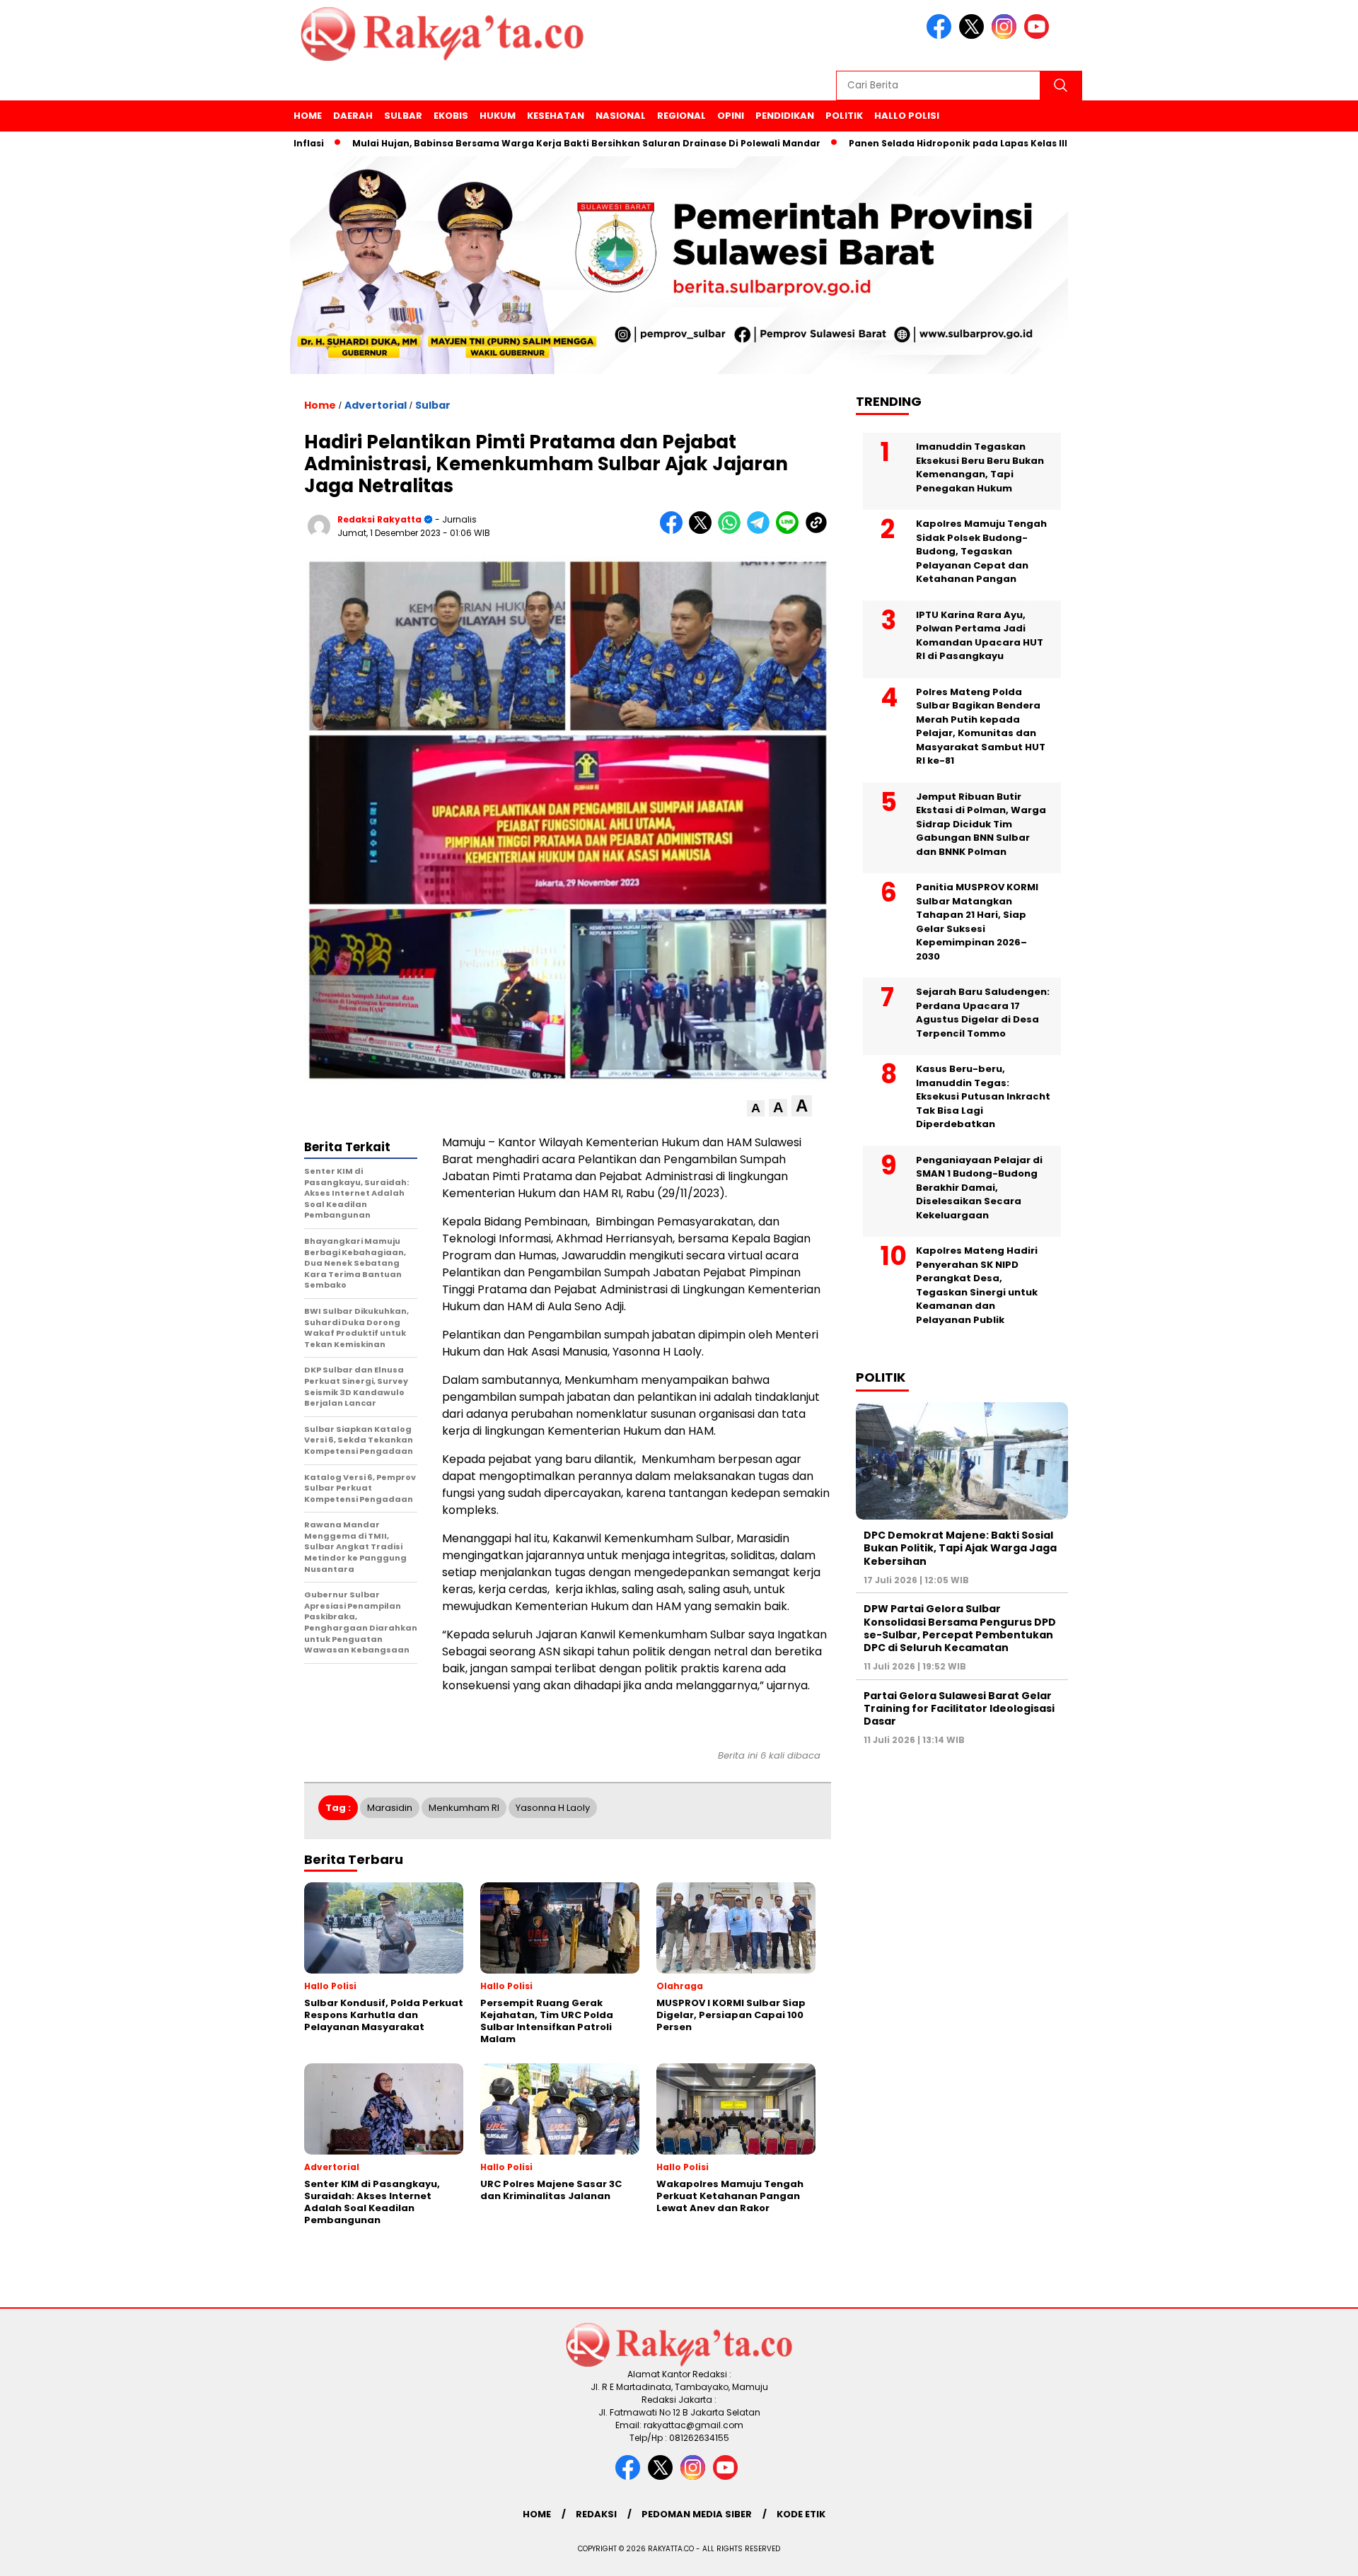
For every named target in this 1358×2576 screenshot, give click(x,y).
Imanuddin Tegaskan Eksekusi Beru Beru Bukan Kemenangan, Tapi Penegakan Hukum (980, 467)
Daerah (353, 116)
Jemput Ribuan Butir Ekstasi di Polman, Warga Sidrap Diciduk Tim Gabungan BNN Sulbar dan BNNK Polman (981, 824)
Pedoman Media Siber (697, 2514)
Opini (731, 116)
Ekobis (451, 116)
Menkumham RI (464, 1808)
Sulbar (403, 116)
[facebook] (941, 36)
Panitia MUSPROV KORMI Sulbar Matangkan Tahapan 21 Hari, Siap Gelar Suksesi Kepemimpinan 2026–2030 (977, 922)
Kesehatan (556, 116)
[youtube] (1039, 36)
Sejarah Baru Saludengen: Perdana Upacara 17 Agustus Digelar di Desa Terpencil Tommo (983, 1013)
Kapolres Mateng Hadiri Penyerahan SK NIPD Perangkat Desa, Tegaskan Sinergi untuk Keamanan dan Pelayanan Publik (977, 1285)
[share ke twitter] (703, 531)
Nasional (621, 116)
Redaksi (596, 2514)
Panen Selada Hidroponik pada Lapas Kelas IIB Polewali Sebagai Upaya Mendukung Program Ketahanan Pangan (1043, 143)
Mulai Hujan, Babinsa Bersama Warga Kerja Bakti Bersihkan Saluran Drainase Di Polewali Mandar (510, 143)
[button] (756, 1108)
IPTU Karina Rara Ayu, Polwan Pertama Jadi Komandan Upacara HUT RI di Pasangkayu (980, 636)
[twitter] (974, 36)
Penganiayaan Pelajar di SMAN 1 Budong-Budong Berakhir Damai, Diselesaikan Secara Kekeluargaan (979, 1188)
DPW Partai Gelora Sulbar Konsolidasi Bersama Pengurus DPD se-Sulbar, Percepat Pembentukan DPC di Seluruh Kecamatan (960, 1628)
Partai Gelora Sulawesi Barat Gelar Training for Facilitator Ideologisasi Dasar (959, 1708)
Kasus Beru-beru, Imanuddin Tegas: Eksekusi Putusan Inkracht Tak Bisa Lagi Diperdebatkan (983, 1096)
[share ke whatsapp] (732, 531)
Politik (844, 116)
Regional (681, 116)
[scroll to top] (1305, 2554)
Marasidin (390, 1808)
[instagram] (1006, 36)
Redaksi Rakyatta (379, 519)
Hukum (498, 116)
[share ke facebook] (674, 531)
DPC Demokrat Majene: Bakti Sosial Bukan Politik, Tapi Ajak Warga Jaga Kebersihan (960, 1548)
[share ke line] (790, 531)
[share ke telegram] (761, 531)
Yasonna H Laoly (553, 1808)
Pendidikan (785, 116)
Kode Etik (801, 2514)
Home (308, 116)
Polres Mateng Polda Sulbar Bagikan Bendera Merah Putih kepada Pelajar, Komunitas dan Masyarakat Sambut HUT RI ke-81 (981, 727)
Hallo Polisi (907, 116)
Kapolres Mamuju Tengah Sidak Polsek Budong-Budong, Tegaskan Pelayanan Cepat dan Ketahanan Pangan (981, 551)
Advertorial (376, 405)
